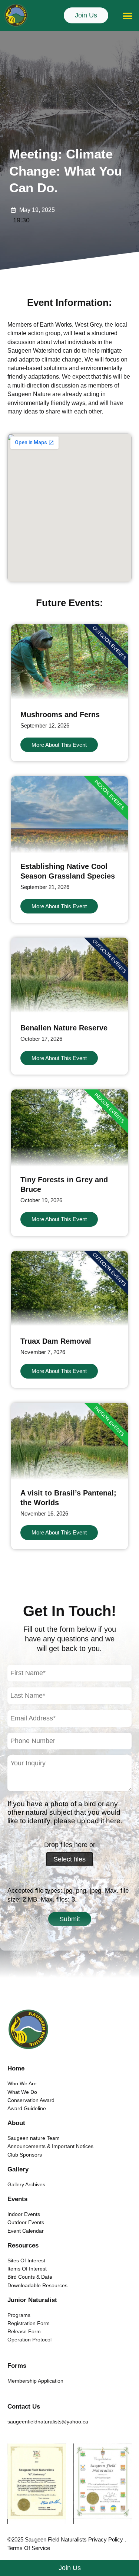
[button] (128, 16)
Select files (69, 1859)
